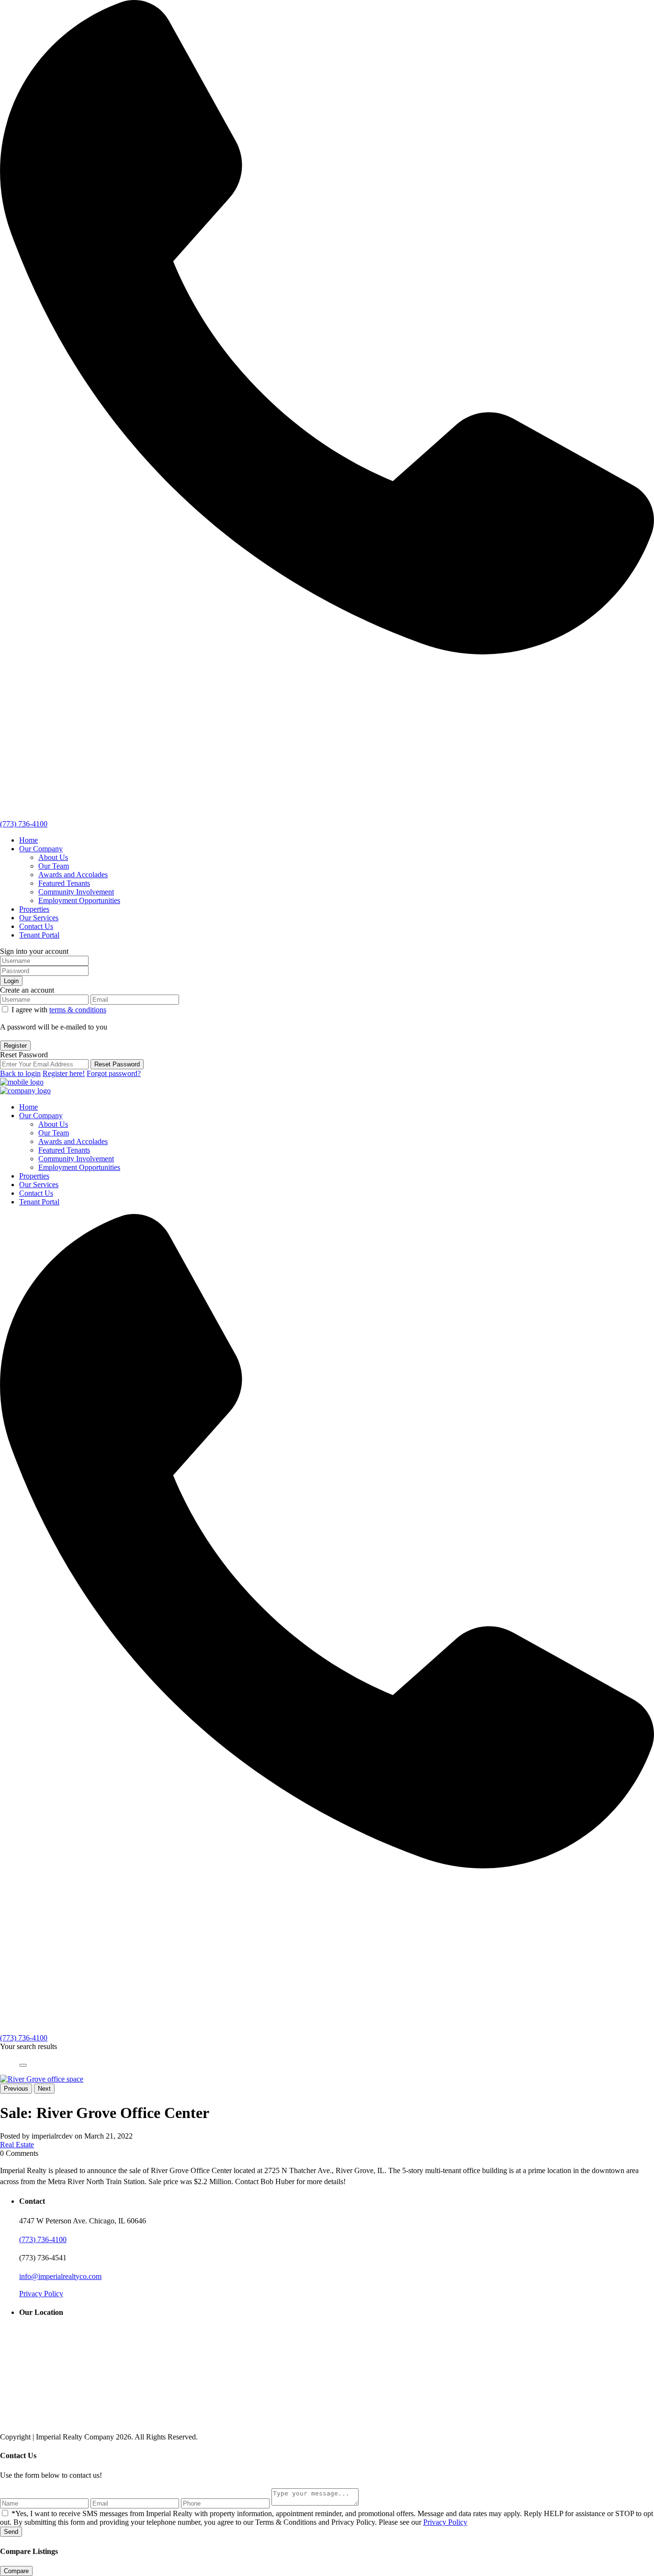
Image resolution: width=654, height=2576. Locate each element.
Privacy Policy (41, 2294)
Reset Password (117, 1064)
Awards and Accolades (73, 875)
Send (11, 2532)
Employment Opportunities (79, 900)
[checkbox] (5, 2513)
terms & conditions (78, 1010)
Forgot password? (114, 1073)
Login (11, 981)
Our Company (41, 849)
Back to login (20, 1073)
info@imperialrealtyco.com (60, 2276)
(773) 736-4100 (24, 824)
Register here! (64, 1073)
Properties (34, 909)
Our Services (39, 918)
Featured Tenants (64, 883)
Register (15, 1046)
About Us (53, 857)
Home (28, 840)
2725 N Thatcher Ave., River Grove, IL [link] (324, 2170)
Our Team (54, 866)
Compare (16, 2571)
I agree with (59, 1010)
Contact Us (36, 926)
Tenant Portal (39, 935)
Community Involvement (76, 892)
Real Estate (17, 2145)
